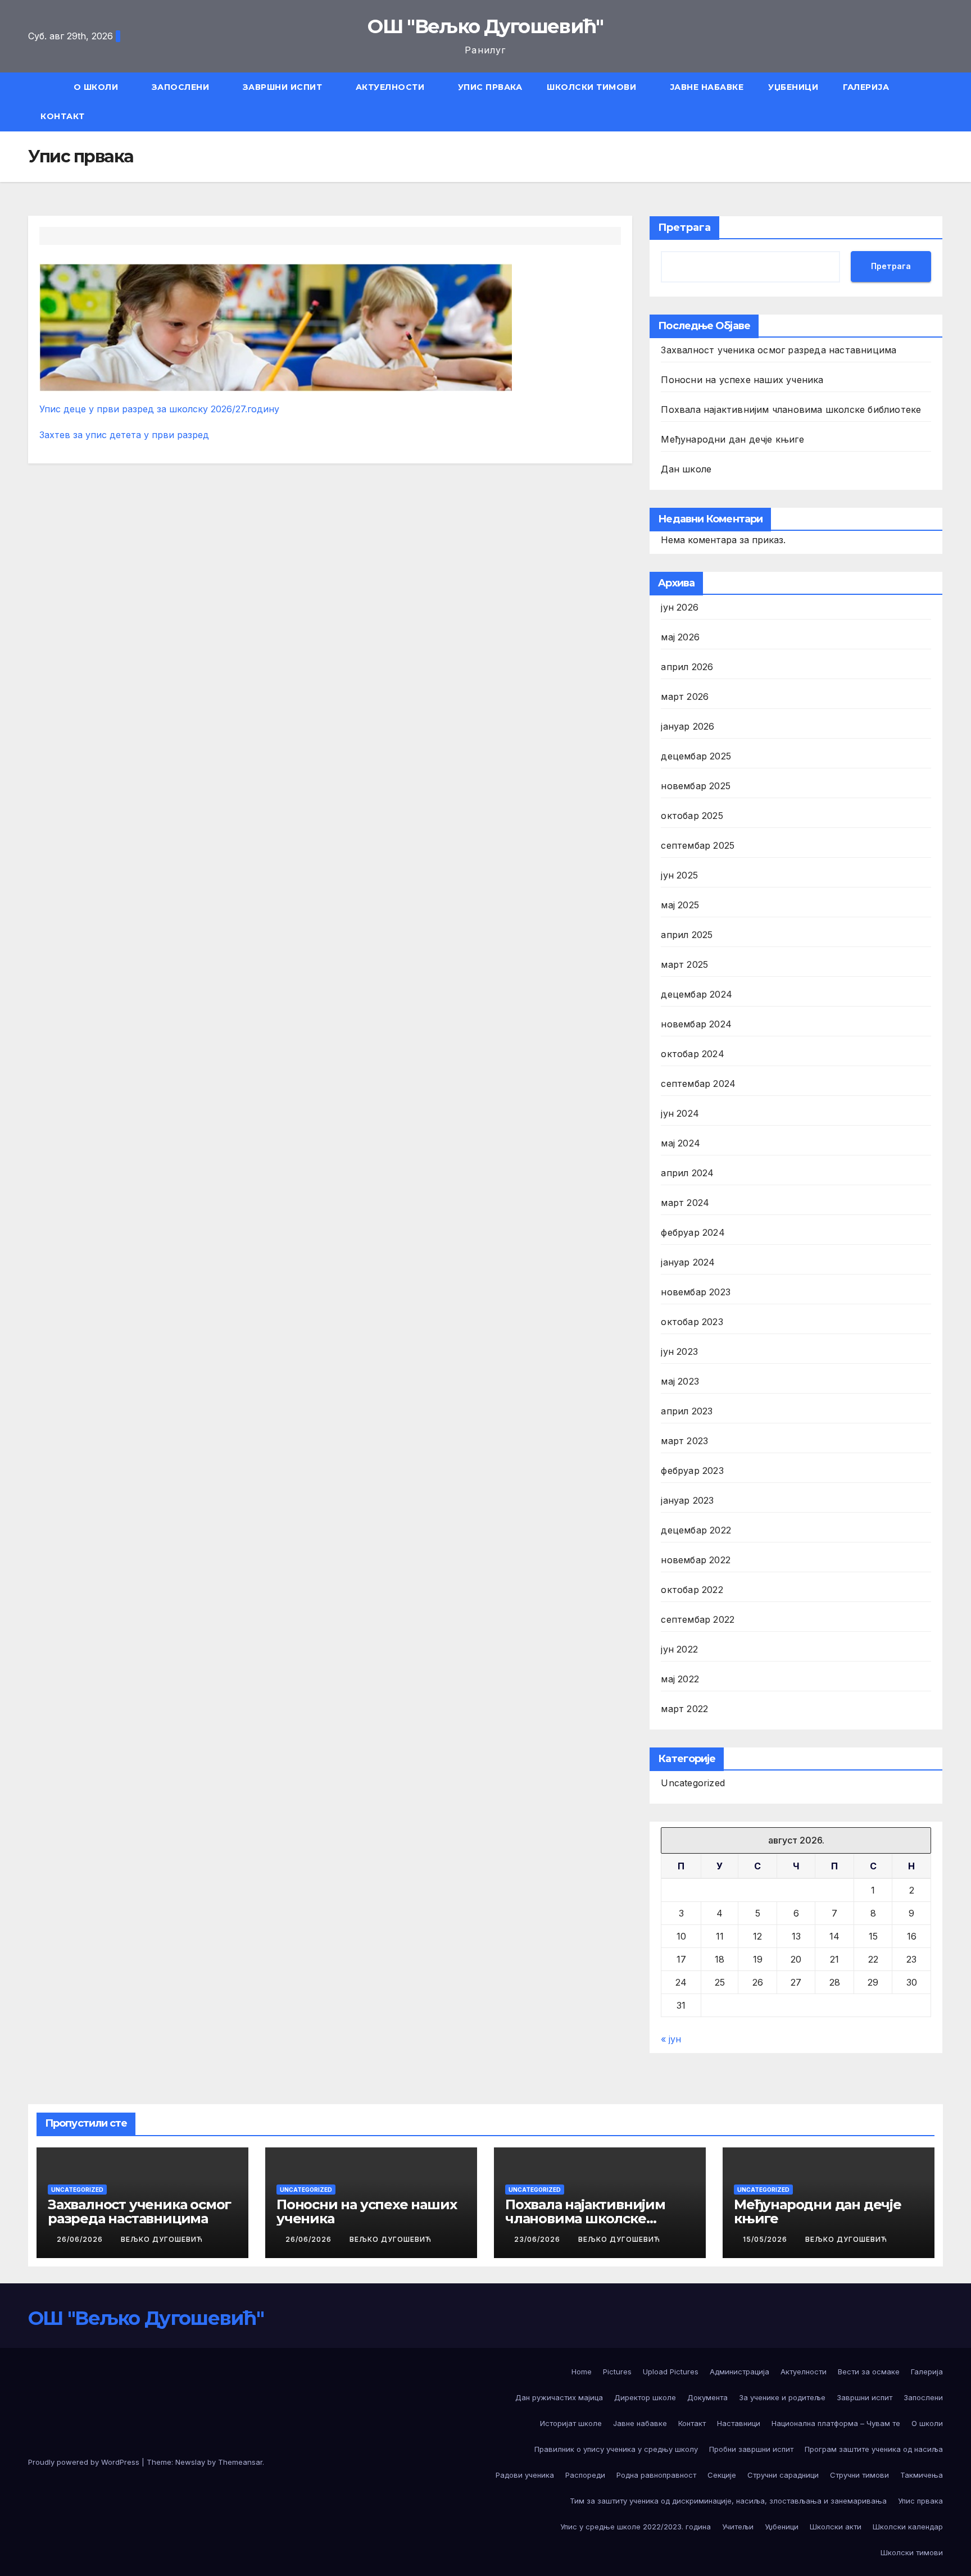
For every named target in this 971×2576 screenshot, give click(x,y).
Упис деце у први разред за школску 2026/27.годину (159, 409)
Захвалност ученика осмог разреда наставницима (779, 350)
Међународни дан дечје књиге (732, 439)
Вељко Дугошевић (162, 2239)
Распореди (585, 2475)
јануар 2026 (688, 726)
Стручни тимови (859, 2475)
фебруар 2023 (692, 1471)
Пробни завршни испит (751, 2449)
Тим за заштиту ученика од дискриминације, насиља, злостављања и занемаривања (728, 2501)
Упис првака (490, 87)
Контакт (63, 116)
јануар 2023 (687, 1500)
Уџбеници (793, 87)
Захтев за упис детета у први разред (124, 435)
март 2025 (684, 964)
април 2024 (687, 1173)
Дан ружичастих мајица (559, 2397)
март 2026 (685, 697)
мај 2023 (680, 1381)
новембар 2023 (696, 1292)
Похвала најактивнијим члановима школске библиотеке (791, 409)
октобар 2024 (692, 1054)
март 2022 (684, 1709)
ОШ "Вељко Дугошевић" (485, 26)
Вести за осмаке (869, 2372)
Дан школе (686, 469)
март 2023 (684, 1441)
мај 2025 (680, 905)
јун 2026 (680, 607)
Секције (722, 2475)
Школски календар (908, 2527)
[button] (940, 102)
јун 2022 (679, 1649)
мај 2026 (680, 637)
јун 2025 (679, 875)
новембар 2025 (696, 786)
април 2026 (687, 667)
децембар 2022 (696, 1530)
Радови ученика (525, 2475)
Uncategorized (693, 1783)
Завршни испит (284, 87)
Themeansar (240, 2462)
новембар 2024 (696, 1024)
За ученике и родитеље (782, 2397)
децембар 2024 (697, 994)
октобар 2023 (692, 1322)
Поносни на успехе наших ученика (742, 380)
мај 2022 (680, 1679)
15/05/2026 (766, 2239)
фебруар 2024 (693, 1232)
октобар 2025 (692, 816)
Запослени (182, 87)
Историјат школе (571, 2423)
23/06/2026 (538, 2239)
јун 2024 (680, 1113)
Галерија (866, 87)
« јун (671, 2039)
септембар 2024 (698, 1084)
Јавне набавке (707, 87)
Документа (707, 2397)
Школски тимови (593, 87)
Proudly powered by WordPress (85, 2462)
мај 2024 (680, 1143)
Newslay (190, 2462)
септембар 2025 (698, 845)
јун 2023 (679, 1351)
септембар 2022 (698, 1619)
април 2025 (687, 935)
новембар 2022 (696, 1560)
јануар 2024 (688, 1262)
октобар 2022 (692, 1590)
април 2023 (687, 1411)
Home (582, 2372)
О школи (97, 87)
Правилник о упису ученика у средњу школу (616, 2449)
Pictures (617, 2372)
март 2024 (685, 1203)
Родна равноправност (656, 2475)
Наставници (739, 2423)
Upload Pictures (671, 2372)
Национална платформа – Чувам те (836, 2423)
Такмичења (922, 2475)
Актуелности (391, 87)
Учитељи (738, 2527)
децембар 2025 (696, 756)
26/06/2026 (81, 2239)
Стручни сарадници (783, 2475)
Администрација (739, 2372)
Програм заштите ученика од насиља (874, 2449)
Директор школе (645, 2397)
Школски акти (836, 2527)
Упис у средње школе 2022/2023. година (636, 2527)
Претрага (684, 227)
